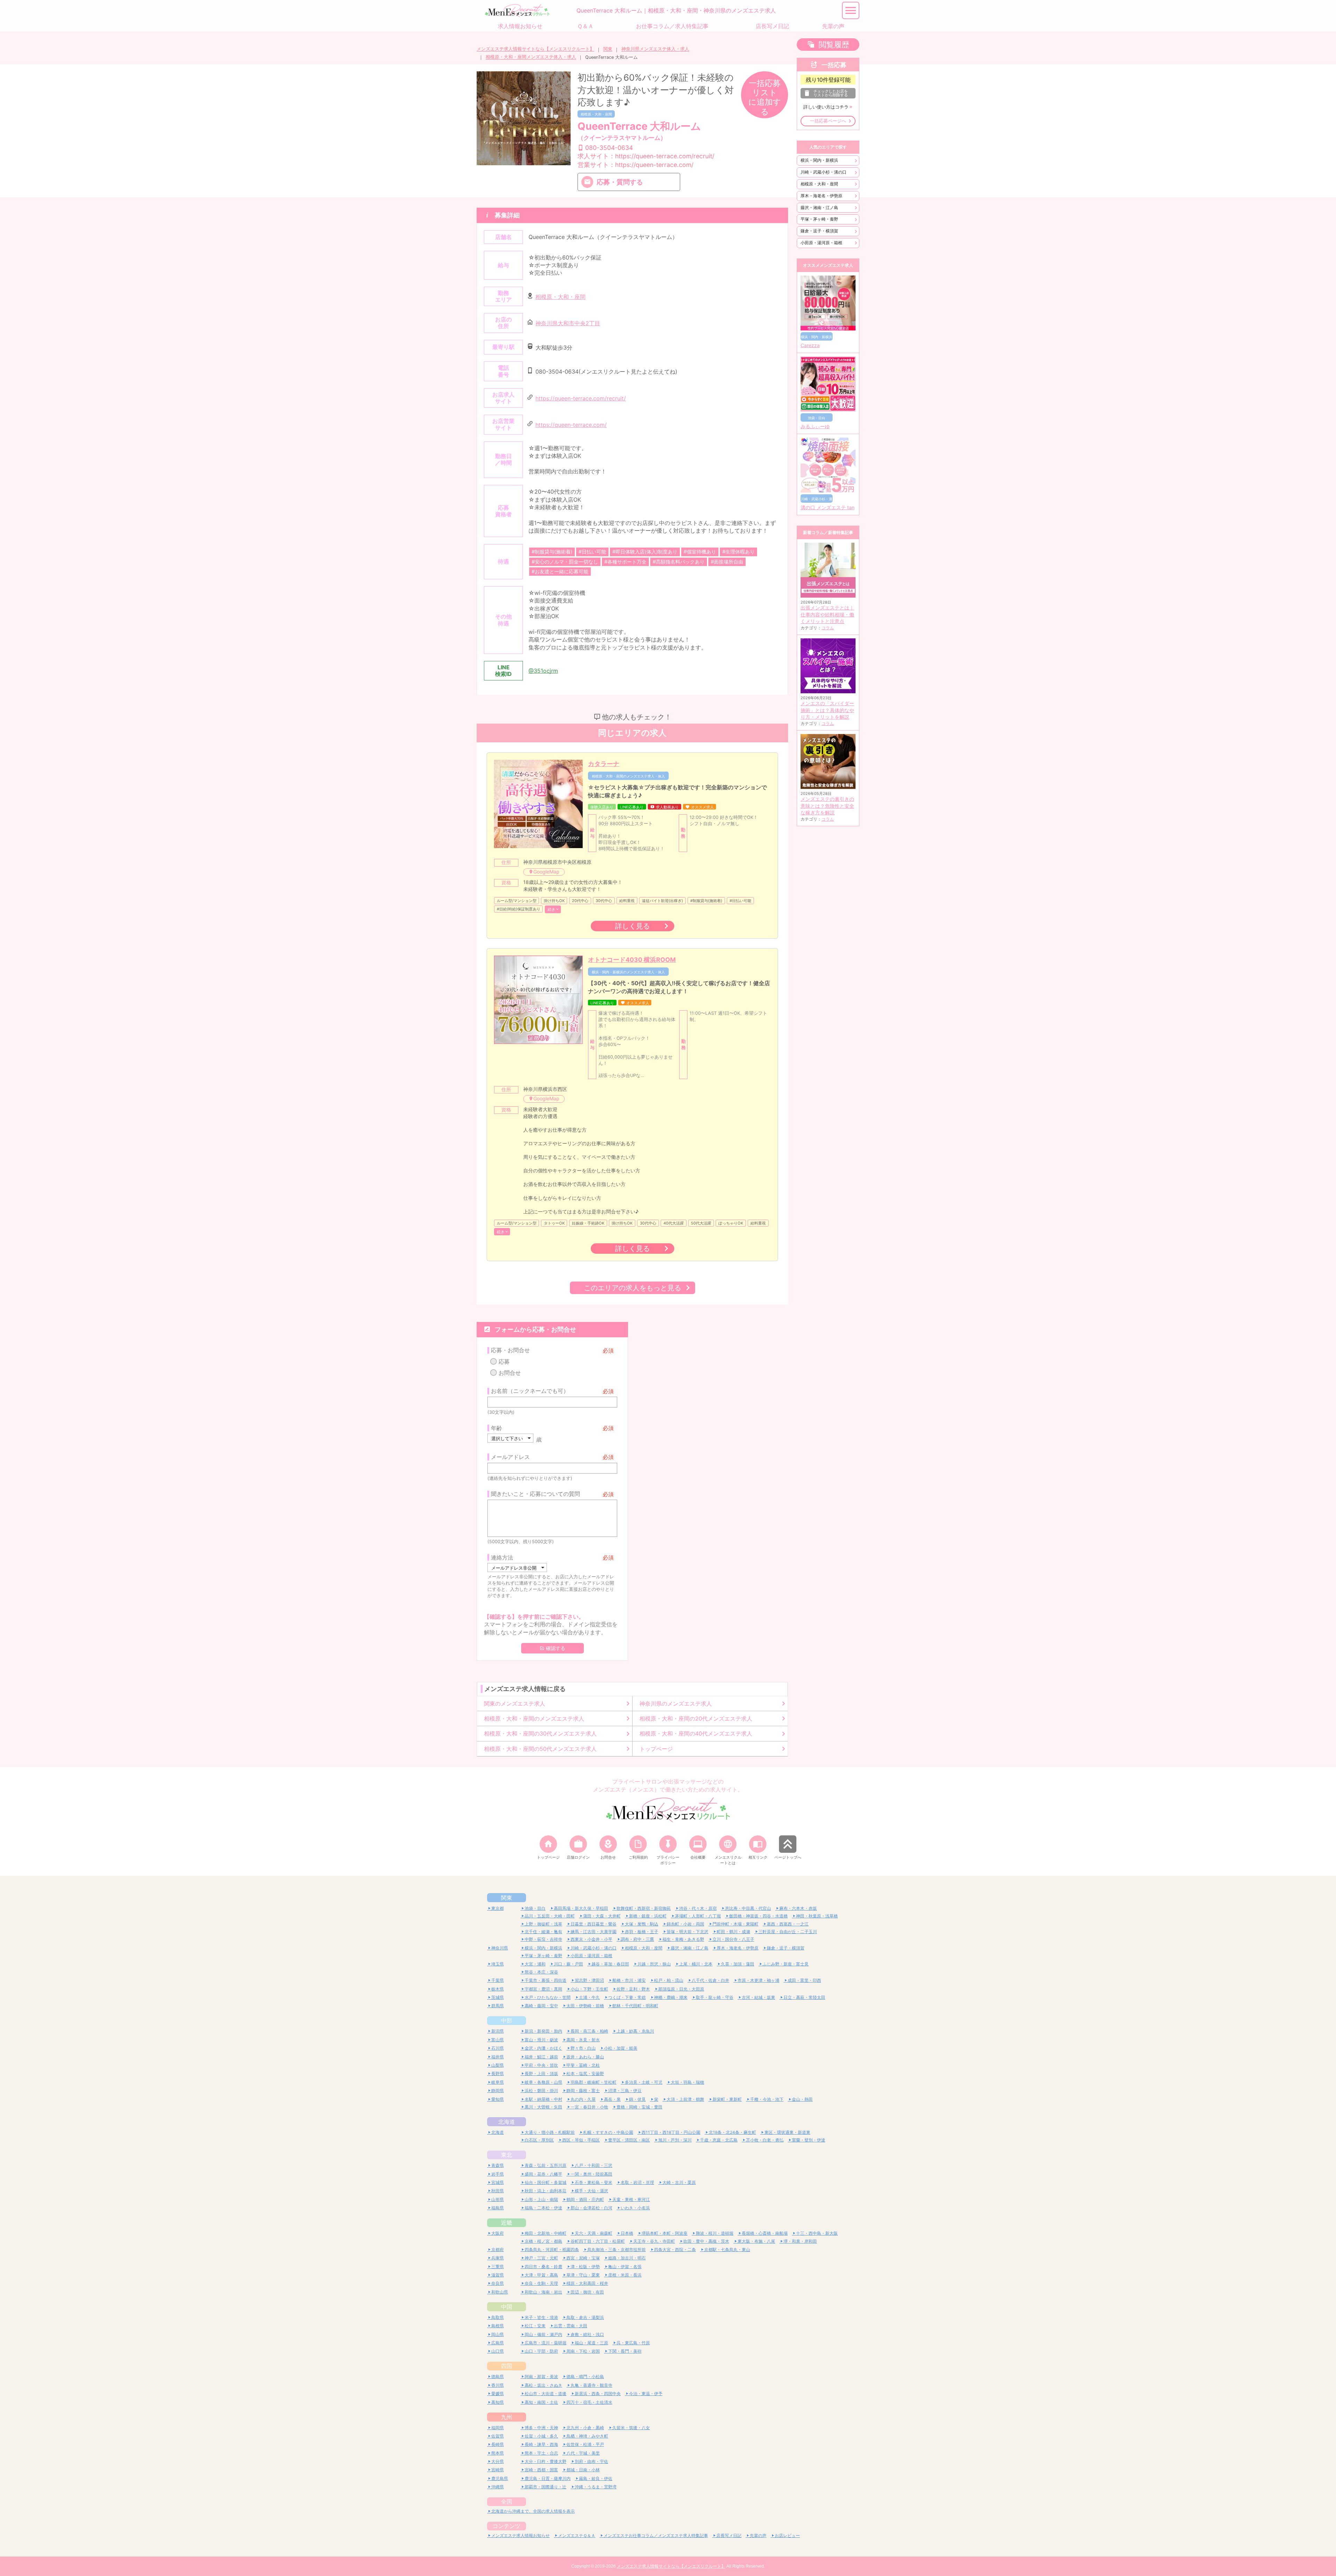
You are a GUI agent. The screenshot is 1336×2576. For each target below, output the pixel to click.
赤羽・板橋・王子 (642, 1932)
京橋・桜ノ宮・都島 (543, 2241)
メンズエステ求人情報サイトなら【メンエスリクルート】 (535, 49)
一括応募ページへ (828, 121)
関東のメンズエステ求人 (515, 1704)
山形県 (498, 2199)
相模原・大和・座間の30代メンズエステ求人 (540, 1733)
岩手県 (498, 2174)
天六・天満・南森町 (594, 2233)
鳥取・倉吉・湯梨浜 (585, 2317)
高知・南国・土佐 (541, 2402)
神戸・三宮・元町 (541, 2258)
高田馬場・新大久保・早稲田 (581, 1908)
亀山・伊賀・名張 (625, 2267)
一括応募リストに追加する (765, 97)
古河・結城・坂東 (758, 1997)
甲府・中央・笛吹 (541, 2065)
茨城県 (498, 1997)
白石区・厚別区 (539, 2140)
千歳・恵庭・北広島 (719, 2140)
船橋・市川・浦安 (629, 1980)
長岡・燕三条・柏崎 (589, 2031)
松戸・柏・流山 (669, 1980)
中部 (507, 2020)
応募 (504, 1362)
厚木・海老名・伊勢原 (821, 196)
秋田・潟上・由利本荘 (546, 2191)
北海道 (507, 2122)
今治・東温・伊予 (646, 2394)
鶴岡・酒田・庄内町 (585, 2199)
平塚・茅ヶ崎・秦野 (819, 219)
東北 (507, 2155)
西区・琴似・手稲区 (581, 2140)
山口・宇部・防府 (541, 2351)
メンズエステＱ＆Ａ (577, 2535)
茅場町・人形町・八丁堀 (698, 1916)
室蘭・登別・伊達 (809, 2140)
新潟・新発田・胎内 (543, 2031)
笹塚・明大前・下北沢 (687, 1932)
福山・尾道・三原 (591, 2343)
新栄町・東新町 (727, 2099)
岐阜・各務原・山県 (543, 2082)
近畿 (507, 2223)
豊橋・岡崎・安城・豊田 (639, 2107)
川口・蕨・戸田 (568, 1964)
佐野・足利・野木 (633, 1989)
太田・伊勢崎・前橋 (585, 2006)
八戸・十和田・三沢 (594, 2165)
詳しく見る (633, 926)
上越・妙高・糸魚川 (635, 2031)
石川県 (498, 2048)
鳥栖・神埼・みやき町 (587, 2436)
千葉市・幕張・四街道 (546, 1980)
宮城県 (498, 2182)
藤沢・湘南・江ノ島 (819, 208)
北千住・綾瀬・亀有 (543, 1932)
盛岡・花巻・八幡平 (543, 2174)
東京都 (498, 1908)
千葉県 (498, 1980)
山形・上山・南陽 (541, 2199)
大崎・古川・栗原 (679, 2182)
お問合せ (510, 1373)
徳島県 (498, 2376)
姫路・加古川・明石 (627, 2258)
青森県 (498, 2165)
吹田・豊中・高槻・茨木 (706, 2241)
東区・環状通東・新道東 (787, 2132)
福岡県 (498, 2428)
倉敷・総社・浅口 (587, 2334)
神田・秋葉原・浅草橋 (817, 1916)
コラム (828, 628)
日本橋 (627, 2233)
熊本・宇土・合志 (541, 2453)
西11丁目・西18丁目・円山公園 (671, 2132)
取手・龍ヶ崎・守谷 (715, 1997)
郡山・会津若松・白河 (591, 2208)
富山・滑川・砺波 (541, 2040)
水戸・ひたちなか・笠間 (548, 1997)
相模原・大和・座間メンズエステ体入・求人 (531, 57)
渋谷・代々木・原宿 (698, 1908)
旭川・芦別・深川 (675, 2140)
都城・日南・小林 (583, 2470)
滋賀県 (498, 2275)
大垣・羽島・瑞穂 (687, 2082)
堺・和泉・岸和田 (800, 2241)
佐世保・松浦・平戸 (585, 2444)
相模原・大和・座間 (596, 114)
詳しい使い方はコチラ (826, 107)
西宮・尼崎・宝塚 (583, 2258)
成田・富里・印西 (804, 1980)
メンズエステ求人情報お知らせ (520, 2535)
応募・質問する (620, 182)
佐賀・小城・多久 (541, 2436)
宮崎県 (498, 2470)
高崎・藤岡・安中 (541, 2006)
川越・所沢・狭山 (654, 1964)
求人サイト (646, 156)
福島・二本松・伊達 (543, 2208)
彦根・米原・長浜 (625, 2275)
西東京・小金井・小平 (591, 1939)
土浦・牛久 (589, 1997)
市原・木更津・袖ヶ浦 (758, 1980)
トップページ (656, 1749)
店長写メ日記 (729, 2535)
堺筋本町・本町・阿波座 (665, 2233)
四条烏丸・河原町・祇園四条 (552, 2250)
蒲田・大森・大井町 (602, 1916)
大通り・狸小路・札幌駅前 (550, 2132)
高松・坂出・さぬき (543, 2385)
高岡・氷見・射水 (583, 2040)
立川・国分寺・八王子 (733, 1939)
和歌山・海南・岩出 (543, 2292)
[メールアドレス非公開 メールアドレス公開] (517, 1568)
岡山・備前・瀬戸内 (543, 2334)
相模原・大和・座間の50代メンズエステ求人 (540, 1749)
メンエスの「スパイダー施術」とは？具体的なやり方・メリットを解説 (827, 710)
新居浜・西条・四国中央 (598, 2394)
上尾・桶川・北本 (696, 1964)
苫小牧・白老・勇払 (765, 2140)
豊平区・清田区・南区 (629, 2140)
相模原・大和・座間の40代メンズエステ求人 (696, 1733)
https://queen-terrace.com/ (571, 425)
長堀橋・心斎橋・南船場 (765, 2233)
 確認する (552, 1648)
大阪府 (498, 2233)
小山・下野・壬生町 (589, 1989)
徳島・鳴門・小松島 (585, 2376)
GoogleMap (546, 872)
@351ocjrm (543, 671)
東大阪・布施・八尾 (756, 2241)
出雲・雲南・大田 (571, 2326)
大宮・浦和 (535, 1964)
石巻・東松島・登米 (594, 2182)
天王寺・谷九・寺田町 (654, 2241)
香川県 (498, 2385)
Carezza (810, 345)
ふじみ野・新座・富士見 (786, 1964)
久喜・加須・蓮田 (738, 1964)
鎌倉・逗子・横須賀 (819, 231)
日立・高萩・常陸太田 (804, 1997)
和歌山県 (500, 2292)
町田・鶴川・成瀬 (733, 1932)
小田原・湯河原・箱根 (821, 243)
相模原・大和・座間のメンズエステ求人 (534, 1718)
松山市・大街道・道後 (546, 2394)
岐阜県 (498, 2082)
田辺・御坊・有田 (587, 2292)
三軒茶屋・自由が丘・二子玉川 (788, 1932)
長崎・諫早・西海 (541, 2444)
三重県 (498, 2267)
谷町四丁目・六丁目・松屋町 (598, 2241)
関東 (608, 49)
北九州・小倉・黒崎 (585, 2428)
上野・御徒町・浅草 (543, 1924)
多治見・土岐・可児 (644, 2082)
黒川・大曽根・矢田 (543, 2107)
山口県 (498, 2351)
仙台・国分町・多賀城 (546, 2182)
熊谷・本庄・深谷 (541, 1972)
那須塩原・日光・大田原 (681, 1989)
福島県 (498, 2208)
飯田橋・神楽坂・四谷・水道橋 (758, 1916)
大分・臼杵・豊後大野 (546, 2461)
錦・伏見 (637, 2099)
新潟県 (498, 2031)
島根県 (498, 2326)
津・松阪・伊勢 (585, 2267)
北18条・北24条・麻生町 (732, 2132)
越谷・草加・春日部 (610, 1964)
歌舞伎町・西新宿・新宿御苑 (644, 1908)
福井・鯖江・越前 (541, 2057)
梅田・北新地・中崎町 (546, 2233)
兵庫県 (498, 2258)
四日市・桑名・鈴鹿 (543, 2267)
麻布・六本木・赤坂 (798, 1908)
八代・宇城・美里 (583, 2453)
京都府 (498, 2250)
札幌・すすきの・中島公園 (608, 2132)
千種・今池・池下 (767, 2099)
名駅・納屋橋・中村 (543, 2099)
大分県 (498, 2461)
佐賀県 (498, 2436)
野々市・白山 (583, 2048)
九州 (507, 2417)
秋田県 (498, 2191)
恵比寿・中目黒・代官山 (748, 1908)
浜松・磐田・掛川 (541, 2091)
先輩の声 (758, 2535)
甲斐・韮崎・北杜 (583, 2065)
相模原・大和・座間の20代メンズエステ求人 (696, 1718)
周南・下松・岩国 (583, 2351)
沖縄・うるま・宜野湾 (596, 2487)
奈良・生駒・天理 (541, 2283)
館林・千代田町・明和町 (635, 2006)
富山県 (498, 2040)
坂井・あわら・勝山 (585, 2057)
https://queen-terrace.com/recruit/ (581, 398)
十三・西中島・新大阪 (817, 2233)
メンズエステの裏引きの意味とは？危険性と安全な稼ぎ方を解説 (827, 806)
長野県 (498, 2073)
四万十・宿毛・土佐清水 (589, 2402)
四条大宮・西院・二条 (675, 2250)
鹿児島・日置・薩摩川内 (548, 2478)
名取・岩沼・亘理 (637, 2182)
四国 (507, 2366)
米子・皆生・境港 (541, 2317)
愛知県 (498, 2099)
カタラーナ (604, 764)
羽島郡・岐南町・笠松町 (594, 2082)
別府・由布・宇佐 (591, 2461)
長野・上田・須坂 (541, 2073)
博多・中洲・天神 (541, 2428)
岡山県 (498, 2334)
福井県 (498, 2057)
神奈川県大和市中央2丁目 (568, 323)
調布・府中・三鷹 (637, 1939)
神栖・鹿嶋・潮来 (671, 1997)
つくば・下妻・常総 (627, 1997)
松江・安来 (535, 2326)
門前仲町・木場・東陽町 (735, 1924)
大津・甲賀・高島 (541, 2275)
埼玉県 (498, 1964)
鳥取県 (498, 2317)
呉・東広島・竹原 (633, 2343)
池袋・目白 (535, 1908)
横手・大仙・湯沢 (591, 2191)
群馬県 (498, 2006)
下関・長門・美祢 (625, 2351)
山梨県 (498, 2065)
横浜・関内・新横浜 (819, 160)
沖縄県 (498, 2487)
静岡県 (498, 2091)
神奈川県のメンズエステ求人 (676, 1704)
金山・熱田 (802, 2099)
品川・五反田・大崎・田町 (550, 1916)
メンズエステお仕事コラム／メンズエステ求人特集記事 (656, 2535)
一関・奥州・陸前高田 (591, 2174)
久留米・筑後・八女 (631, 2428)
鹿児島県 (500, 2478)
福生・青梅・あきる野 (683, 1939)
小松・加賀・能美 (621, 2048)
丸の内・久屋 (583, 2099)
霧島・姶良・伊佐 (596, 2478)
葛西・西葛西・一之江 (788, 1924)
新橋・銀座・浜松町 (648, 1916)
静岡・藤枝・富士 (583, 2091)
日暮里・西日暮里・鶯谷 (594, 1924)
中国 (507, 2307)
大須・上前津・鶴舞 (685, 2099)
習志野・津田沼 (589, 1980)
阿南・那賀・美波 (541, 2376)
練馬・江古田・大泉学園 (594, 1932)
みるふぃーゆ (815, 426)
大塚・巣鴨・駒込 (642, 1924)
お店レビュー (787, 2535)
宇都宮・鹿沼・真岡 (543, 1989)
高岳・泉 (612, 2099)
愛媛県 (498, 2394)
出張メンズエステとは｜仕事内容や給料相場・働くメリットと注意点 (827, 615)
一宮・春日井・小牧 (589, 2107)
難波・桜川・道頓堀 (715, 2233)
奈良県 (498, 2283)
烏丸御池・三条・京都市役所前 (617, 2250)
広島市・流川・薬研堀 (546, 2343)
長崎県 (498, 2444)
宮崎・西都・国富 (541, 2470)
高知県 (498, 2402)
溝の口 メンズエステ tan (828, 508)
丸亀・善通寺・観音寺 (591, 2385)
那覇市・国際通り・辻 (546, 2487)
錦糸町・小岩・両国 (685, 1924)
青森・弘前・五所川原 (546, 2165)
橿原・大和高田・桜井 (587, 2283)
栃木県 (498, 1989)
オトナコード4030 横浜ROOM (632, 960)
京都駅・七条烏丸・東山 (727, 2250)
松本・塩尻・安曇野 (585, 2073)
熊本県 (498, 2453)
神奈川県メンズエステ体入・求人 (655, 49)
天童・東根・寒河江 (631, 2199)
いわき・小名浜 (635, 2208)
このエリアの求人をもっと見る (633, 1288)
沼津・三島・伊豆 (625, 2091)
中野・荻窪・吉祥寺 (543, 1939)
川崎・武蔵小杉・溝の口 (824, 172)
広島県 (498, 2343)
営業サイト (635, 165)
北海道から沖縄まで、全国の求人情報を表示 (533, 2511)
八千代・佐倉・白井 (710, 1980)
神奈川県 (500, 1948)
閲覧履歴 (834, 45)
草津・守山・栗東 (583, 2275)
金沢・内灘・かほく (543, 2048)
